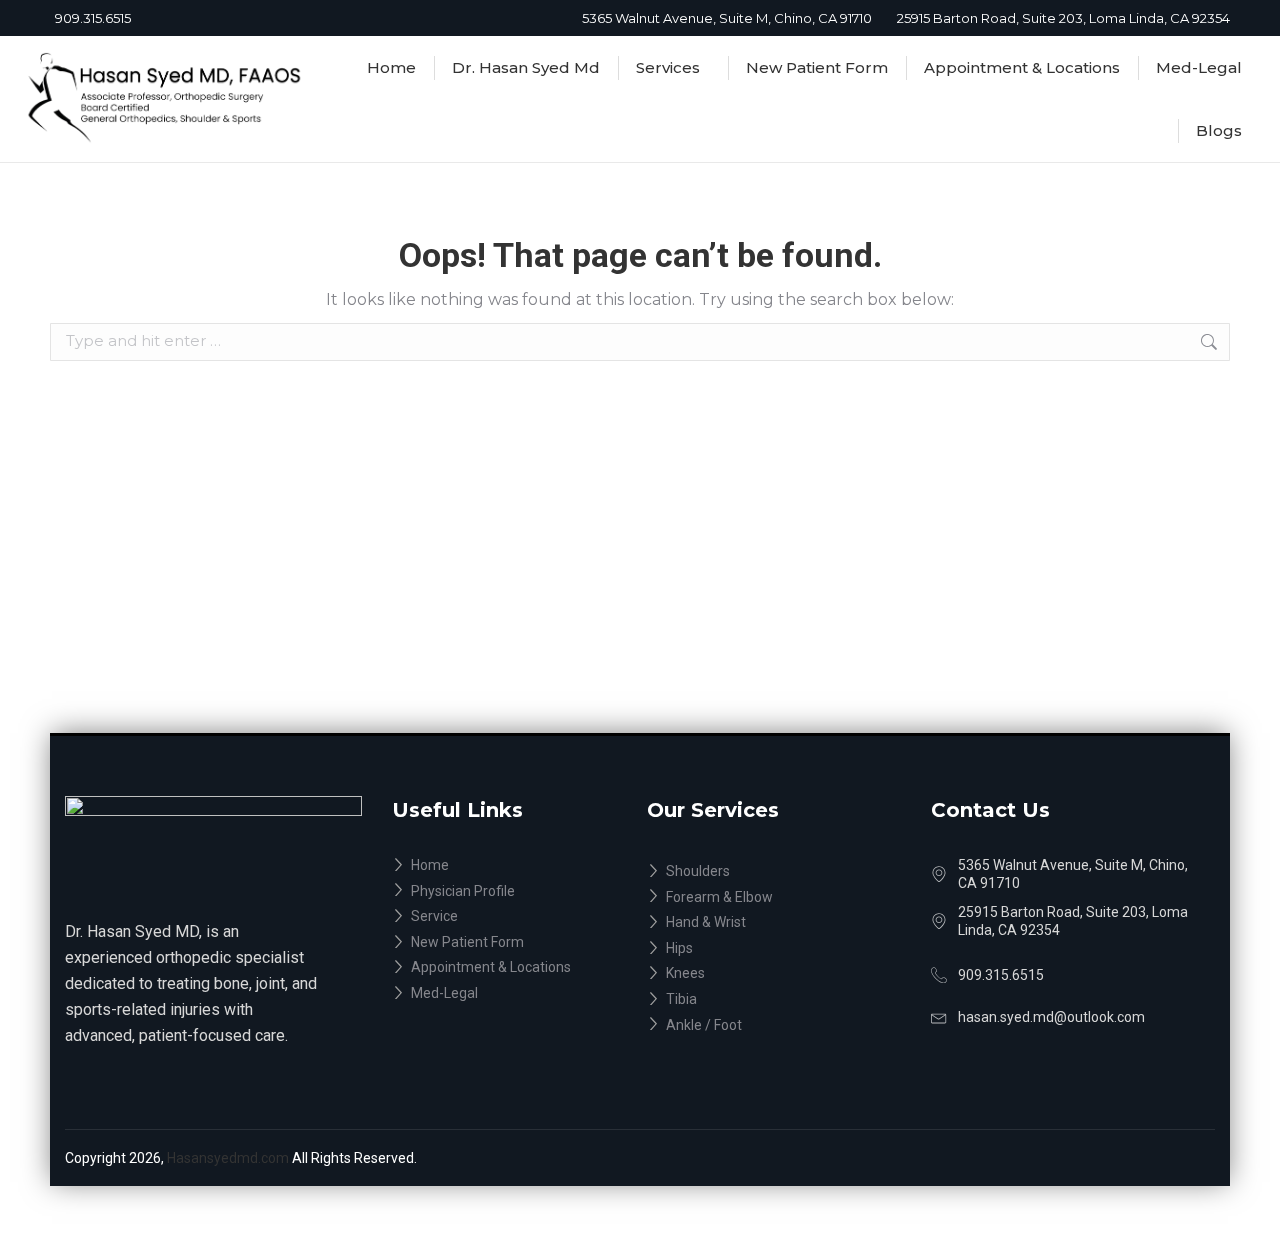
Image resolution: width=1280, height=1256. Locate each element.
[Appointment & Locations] (519, 968)
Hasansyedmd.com (229, 1158)
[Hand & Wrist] (789, 923)
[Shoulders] (789, 872)
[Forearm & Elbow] (789, 898)
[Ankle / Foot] (789, 1026)
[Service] (519, 917)
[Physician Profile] (519, 892)
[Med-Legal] (519, 994)
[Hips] (789, 949)
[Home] (519, 866)
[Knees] (789, 974)
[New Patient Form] (519, 943)
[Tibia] (789, 1000)
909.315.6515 (93, 18)
